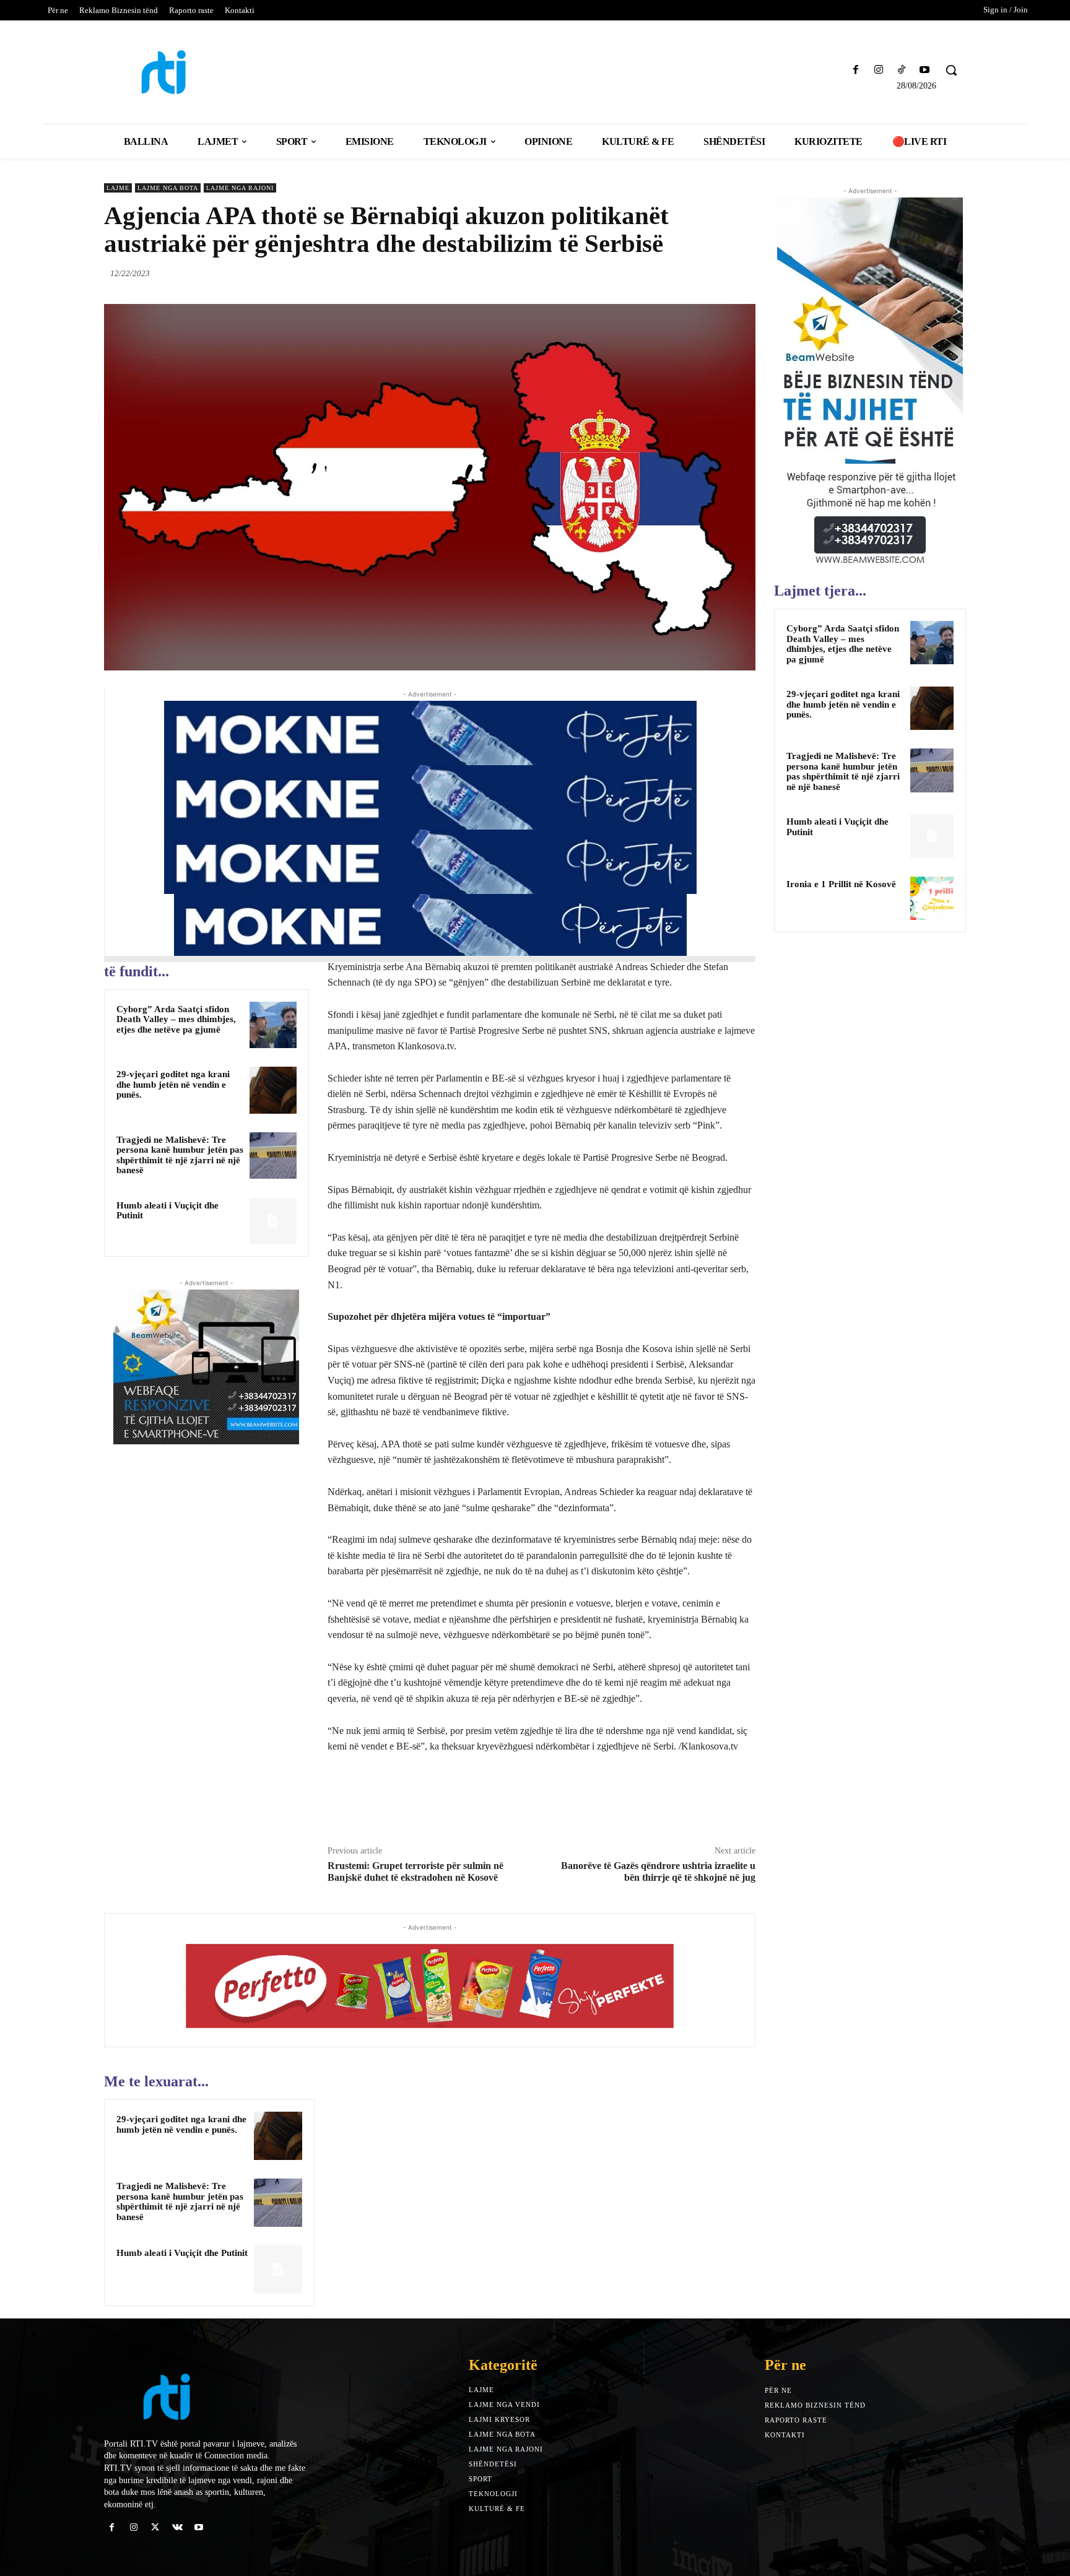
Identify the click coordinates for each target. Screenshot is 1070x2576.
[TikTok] (902, 70)
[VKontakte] (177, 2527)
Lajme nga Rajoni (240, 188)
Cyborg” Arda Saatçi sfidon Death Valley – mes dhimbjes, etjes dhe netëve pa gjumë (176, 1019)
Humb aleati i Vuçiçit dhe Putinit (182, 2253)
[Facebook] (855, 70)
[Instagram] (878, 70)
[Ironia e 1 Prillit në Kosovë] (932, 898)
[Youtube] (925, 70)
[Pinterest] (715, 273)
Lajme (118, 188)
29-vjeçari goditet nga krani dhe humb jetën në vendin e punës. (173, 1084)
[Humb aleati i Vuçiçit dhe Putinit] (273, 1221)
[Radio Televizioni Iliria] (210, 72)
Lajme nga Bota (168, 188)
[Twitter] (686, 273)
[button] (951, 70)
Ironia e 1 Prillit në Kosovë (841, 884)
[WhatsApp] (743, 273)
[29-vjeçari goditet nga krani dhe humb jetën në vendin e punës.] (273, 1090)
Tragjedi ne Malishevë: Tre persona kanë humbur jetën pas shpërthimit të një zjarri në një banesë (180, 1155)
